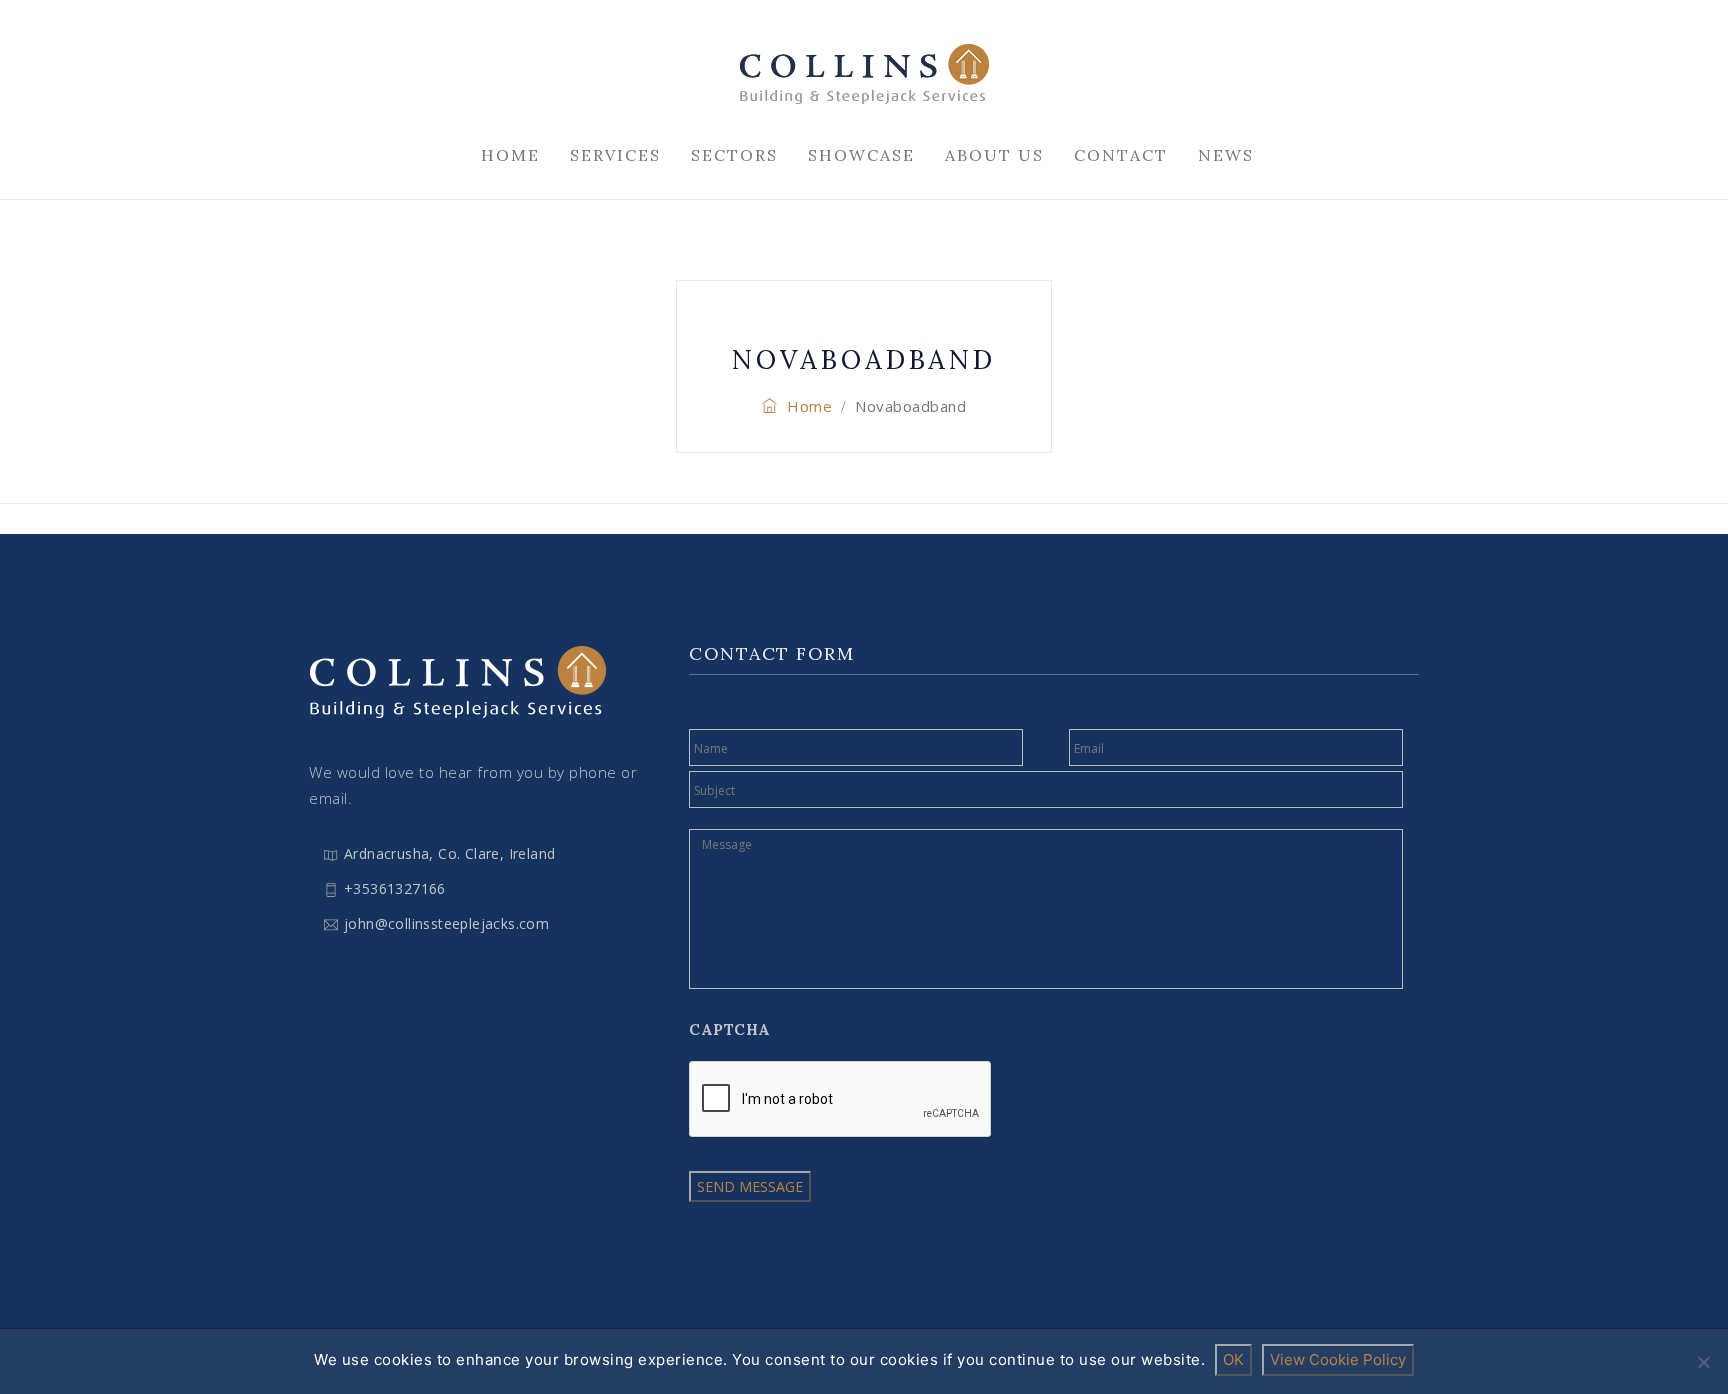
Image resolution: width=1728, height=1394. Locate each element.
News (1226, 155)
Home (510, 155)
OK (1233, 1359)
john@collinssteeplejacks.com (446, 923)
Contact (1121, 155)
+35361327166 (395, 888)
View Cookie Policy (1338, 1359)
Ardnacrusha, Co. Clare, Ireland (449, 853)
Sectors (734, 155)
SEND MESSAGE (750, 1186)
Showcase (861, 155)
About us (994, 155)
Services (615, 155)
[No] (1703, 1362)
